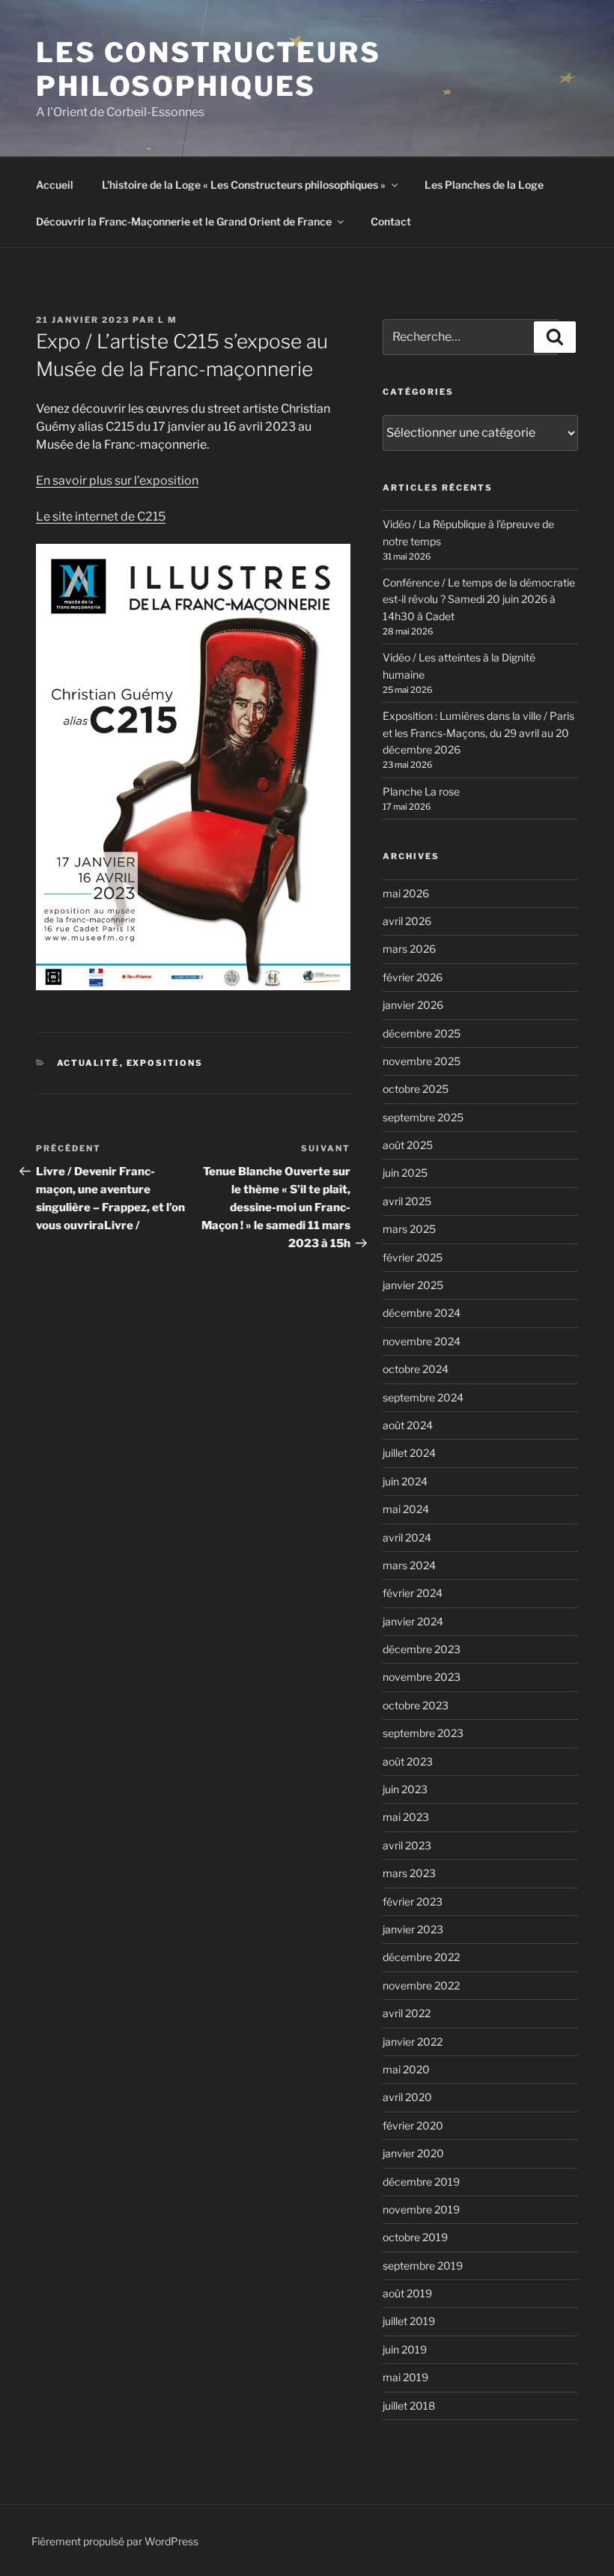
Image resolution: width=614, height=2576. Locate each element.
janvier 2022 (413, 2042)
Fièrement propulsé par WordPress (115, 2541)
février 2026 (413, 977)
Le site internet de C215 (101, 516)
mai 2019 (405, 2377)
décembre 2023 (422, 1649)
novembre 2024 (422, 1341)
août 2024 (408, 1425)
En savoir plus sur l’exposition (117, 481)
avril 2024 (407, 1537)
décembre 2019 (421, 2182)
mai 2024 (406, 1509)
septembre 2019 (423, 2266)
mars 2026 (409, 949)
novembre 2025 (422, 1061)
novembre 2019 (421, 2209)
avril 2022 (407, 2013)
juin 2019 (405, 2349)
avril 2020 (407, 2097)
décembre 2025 (422, 1033)
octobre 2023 (416, 1705)
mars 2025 (409, 1229)
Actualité (88, 1063)
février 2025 (413, 1257)
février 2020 (413, 2125)
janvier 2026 (413, 1005)
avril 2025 (407, 1201)
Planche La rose (421, 791)
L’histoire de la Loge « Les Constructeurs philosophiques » (244, 185)
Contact (391, 221)
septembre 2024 (423, 1397)
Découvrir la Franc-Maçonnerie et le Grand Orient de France (184, 221)
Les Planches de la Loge (484, 185)
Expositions (165, 1063)
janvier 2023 (413, 1929)
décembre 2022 (421, 1957)
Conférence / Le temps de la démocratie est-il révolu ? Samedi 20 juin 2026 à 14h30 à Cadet (479, 599)
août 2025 (408, 1145)
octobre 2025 (416, 1089)
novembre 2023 (422, 1677)
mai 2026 (406, 893)
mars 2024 (409, 1565)
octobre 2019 (415, 2237)
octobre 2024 (416, 1369)
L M (168, 320)
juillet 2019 (409, 2321)
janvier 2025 (413, 1285)
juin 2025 (405, 1173)
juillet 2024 (409, 1453)
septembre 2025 (423, 1117)
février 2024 (413, 1593)
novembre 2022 (421, 1985)
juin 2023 (405, 1789)
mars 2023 (409, 1873)
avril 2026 (407, 921)
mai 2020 (406, 2069)
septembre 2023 (423, 1733)
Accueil (55, 185)
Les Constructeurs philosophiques (209, 69)
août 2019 (407, 2293)
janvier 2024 (413, 1621)
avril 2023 (407, 1845)
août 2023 (408, 1761)
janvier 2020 (413, 2153)
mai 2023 (406, 1817)
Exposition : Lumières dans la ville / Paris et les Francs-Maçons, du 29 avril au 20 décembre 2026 (478, 733)
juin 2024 (405, 1481)
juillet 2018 (409, 2406)
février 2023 (413, 1901)
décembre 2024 (422, 1313)
